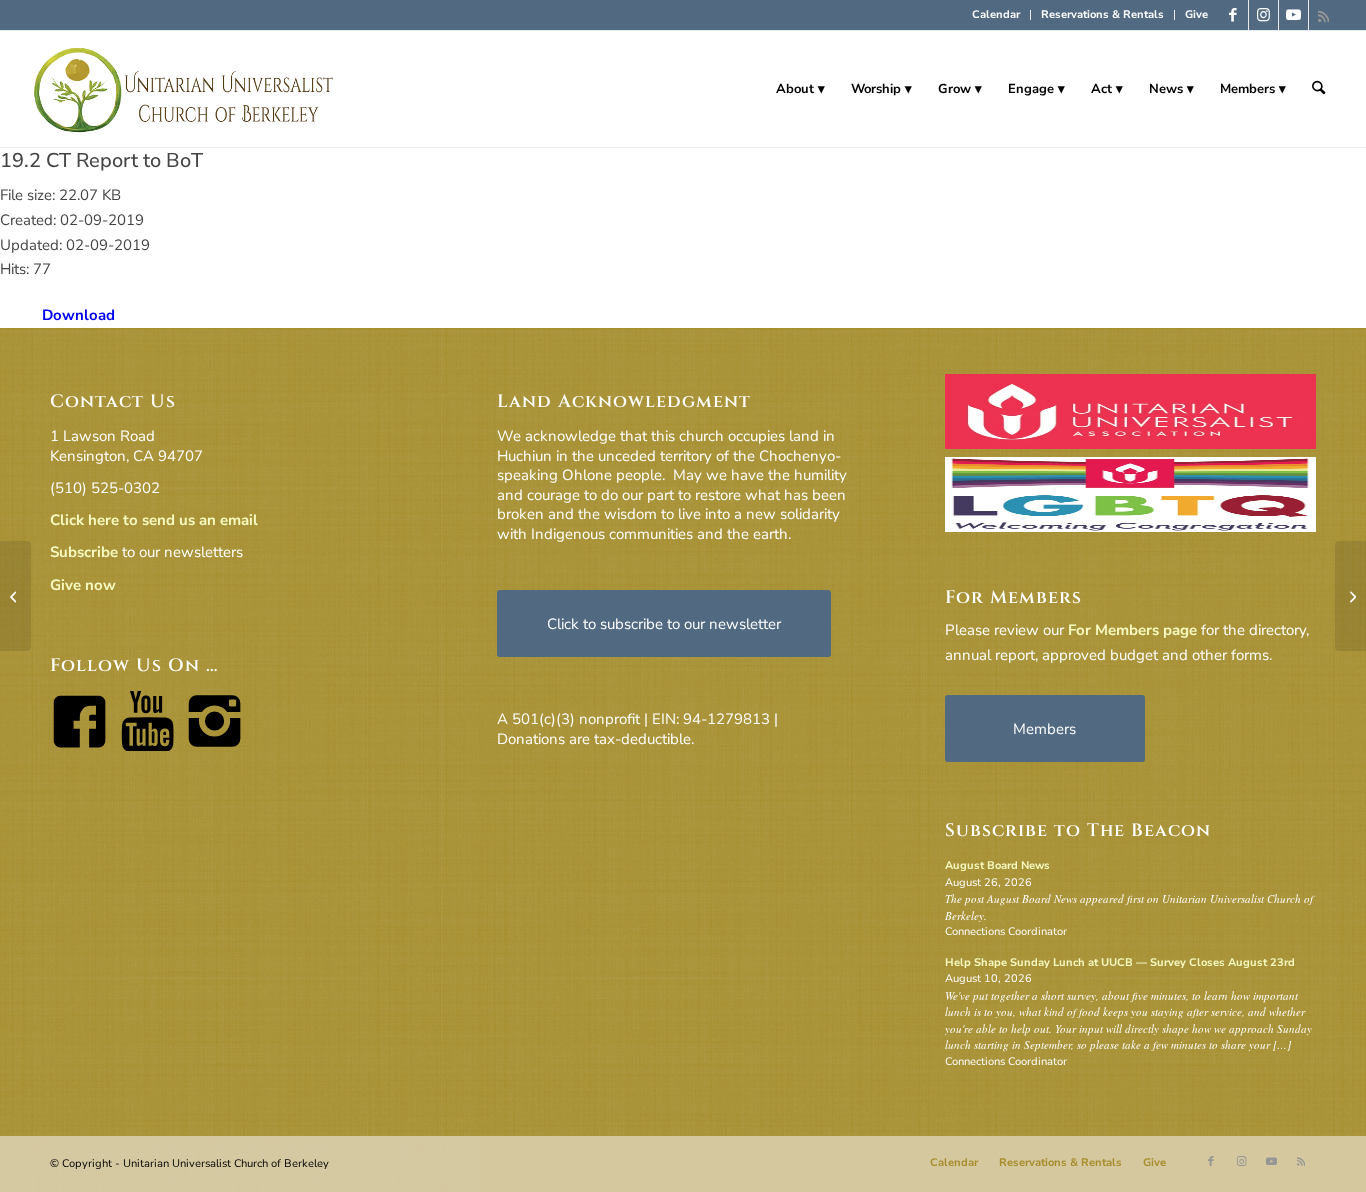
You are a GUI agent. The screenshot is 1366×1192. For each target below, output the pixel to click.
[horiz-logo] (184, 89)
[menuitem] (996, 15)
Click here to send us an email (154, 520)
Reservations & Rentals (1102, 14)
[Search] (1318, 89)
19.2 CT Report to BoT (101, 160)
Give (1196, 14)
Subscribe (84, 552)
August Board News (997, 865)
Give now (83, 585)
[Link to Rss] (1324, 15)
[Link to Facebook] (1233, 15)
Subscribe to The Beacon (1078, 830)
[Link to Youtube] (1293, 15)
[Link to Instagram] (1263, 15)
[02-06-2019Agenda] (15, 596)
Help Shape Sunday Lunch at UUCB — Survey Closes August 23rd (1120, 962)
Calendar (996, 14)
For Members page (1132, 630)
